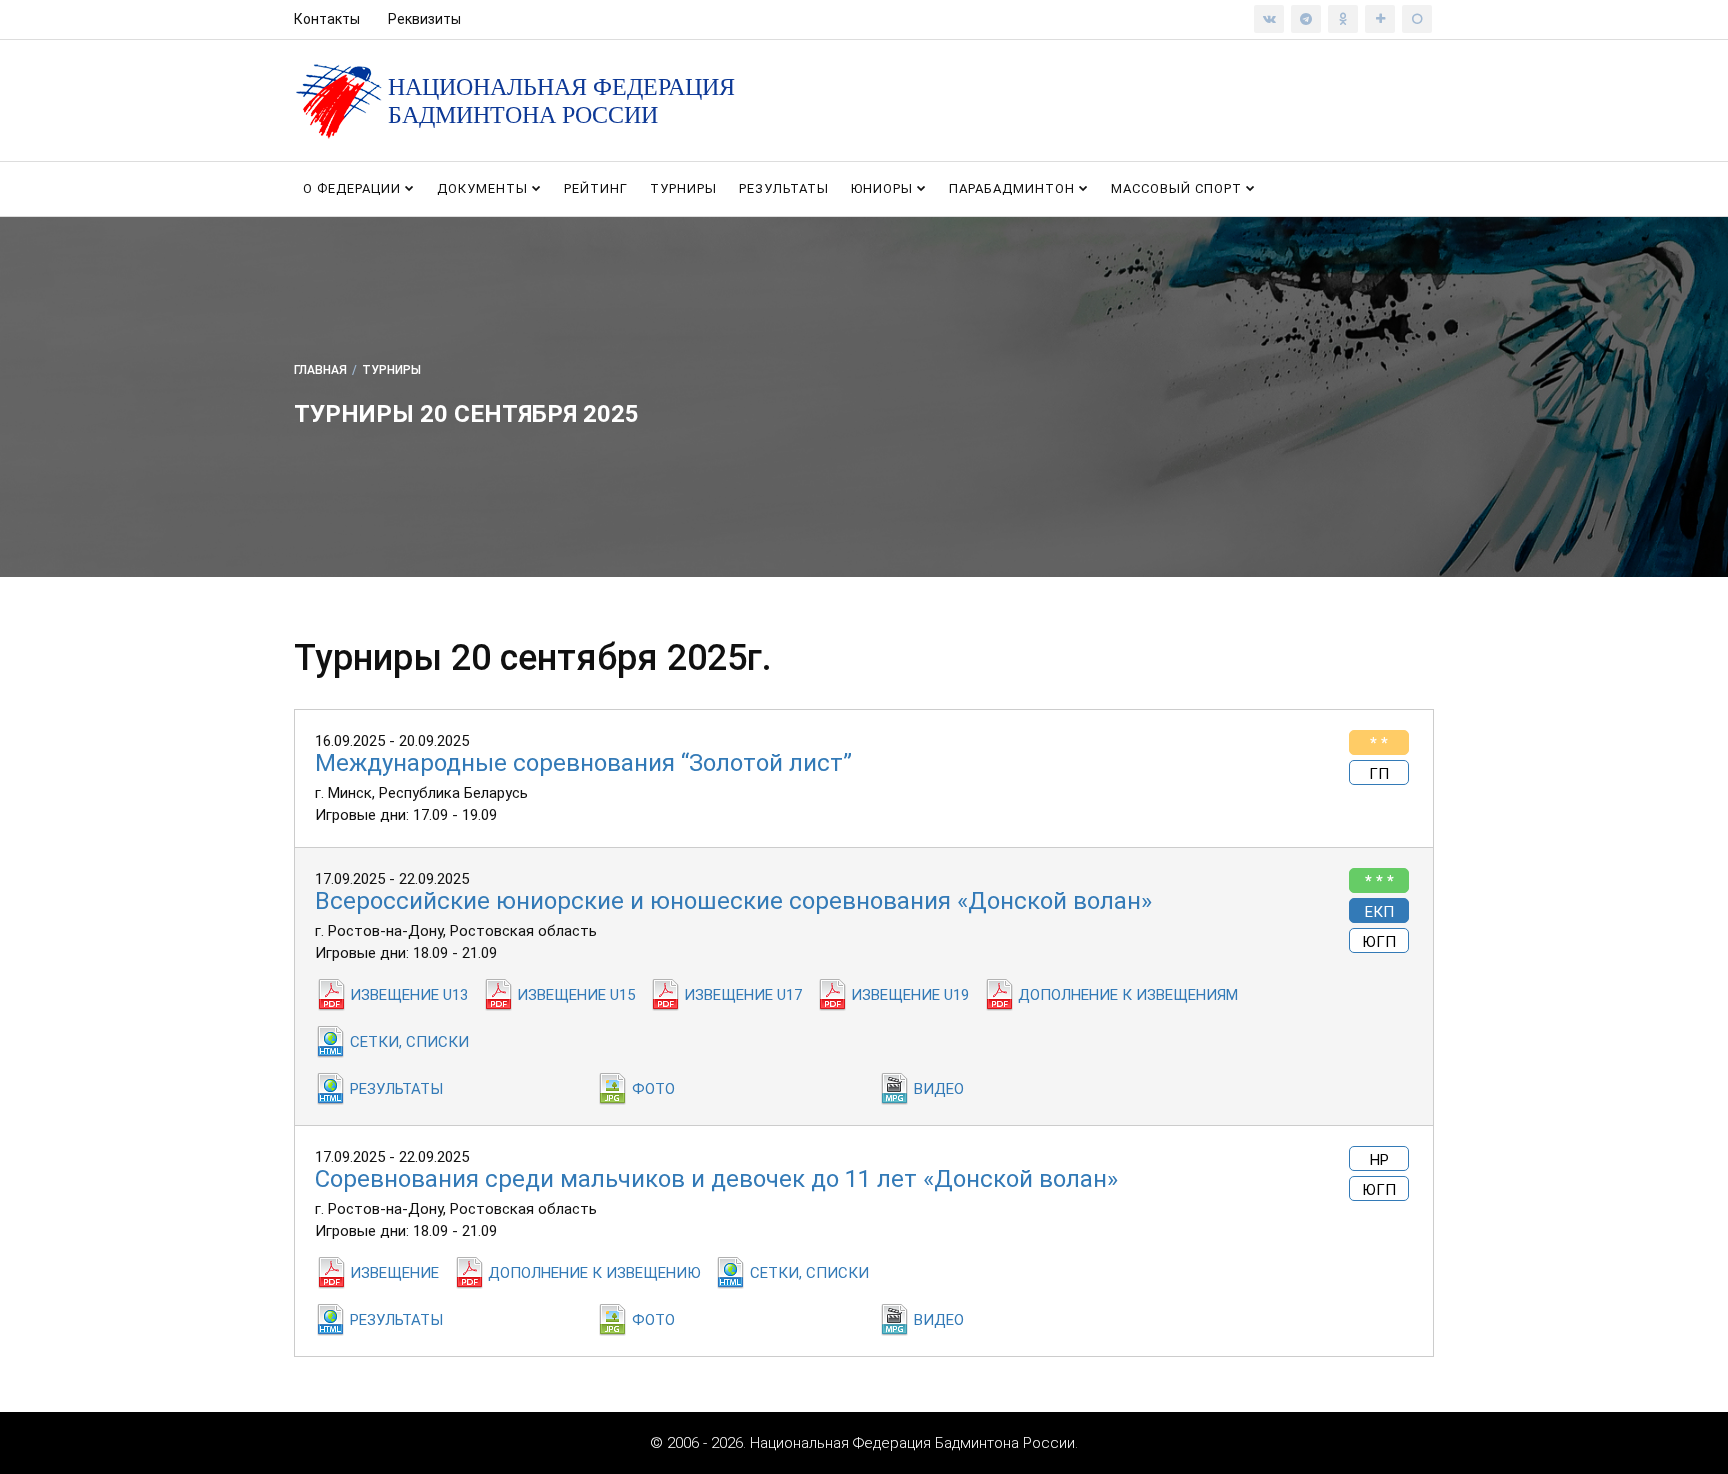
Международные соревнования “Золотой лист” (583, 763)
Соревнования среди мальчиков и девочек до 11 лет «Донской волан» (716, 1179)
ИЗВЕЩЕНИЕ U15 (576, 995)
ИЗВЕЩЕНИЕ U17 (743, 995)
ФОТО (653, 1089)
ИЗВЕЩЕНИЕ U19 (910, 995)
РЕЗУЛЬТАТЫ (396, 1089)
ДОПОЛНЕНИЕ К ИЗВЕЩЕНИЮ (594, 1273)
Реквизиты (424, 19)
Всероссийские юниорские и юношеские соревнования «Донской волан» (733, 901)
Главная (320, 370)
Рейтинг (596, 188)
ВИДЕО (939, 1089)
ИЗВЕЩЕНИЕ (394, 1273)
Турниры (683, 188)
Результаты (784, 188)
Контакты (327, 19)
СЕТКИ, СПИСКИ (409, 1042)
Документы (484, 188)
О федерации (354, 188)
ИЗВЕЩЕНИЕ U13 (409, 995)
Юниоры (884, 188)
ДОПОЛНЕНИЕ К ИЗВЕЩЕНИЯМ (1128, 995)
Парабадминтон (1014, 188)
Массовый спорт (1178, 188)
